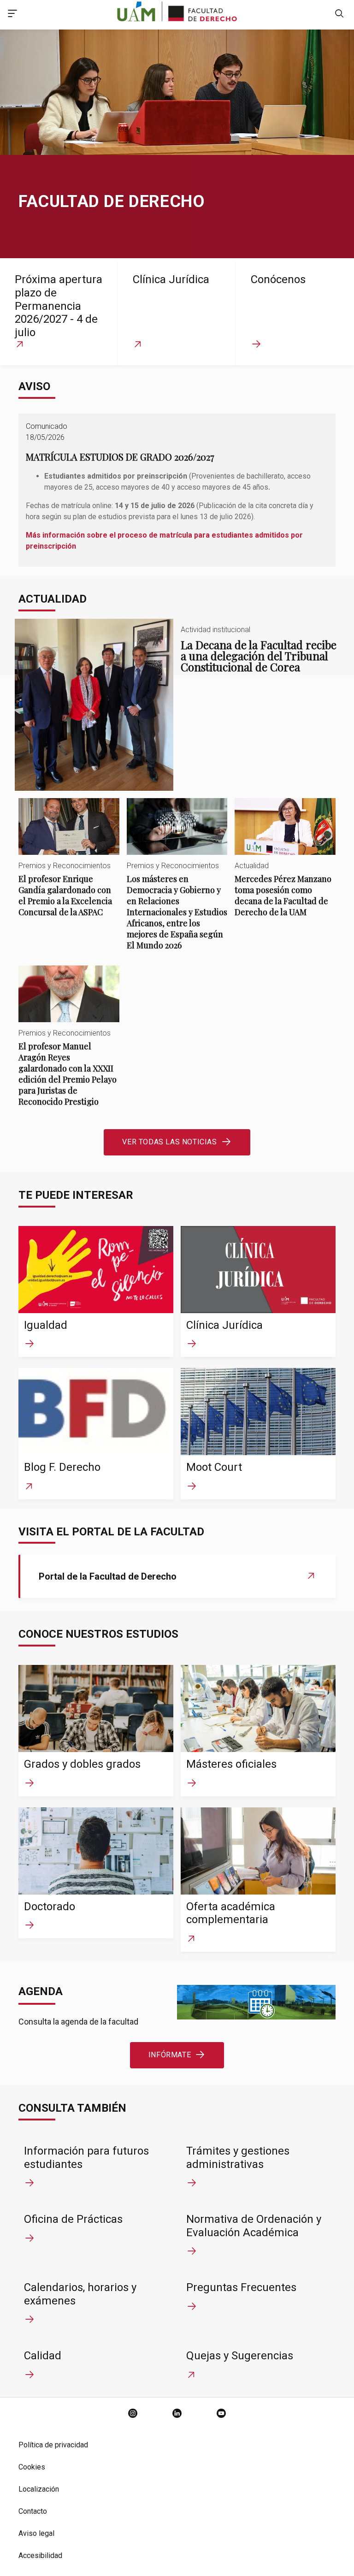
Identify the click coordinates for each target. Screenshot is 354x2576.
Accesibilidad (40, 2555)
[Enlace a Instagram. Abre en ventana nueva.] (133, 2414)
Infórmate (170, 2055)
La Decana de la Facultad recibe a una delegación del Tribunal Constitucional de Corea (177, 705)
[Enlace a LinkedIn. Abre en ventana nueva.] (177, 2414)
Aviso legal (36, 2533)
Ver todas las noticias (169, 1142)
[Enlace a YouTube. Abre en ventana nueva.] (221, 2414)
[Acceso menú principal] (12, 15)
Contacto (33, 2511)
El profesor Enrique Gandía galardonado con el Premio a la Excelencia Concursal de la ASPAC (69, 865)
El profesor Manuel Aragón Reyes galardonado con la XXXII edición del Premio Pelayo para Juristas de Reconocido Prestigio (69, 1044)
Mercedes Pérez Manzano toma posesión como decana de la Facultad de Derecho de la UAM (285, 865)
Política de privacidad (53, 2445)
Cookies (32, 2467)
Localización (39, 2489)
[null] (339, 15)
